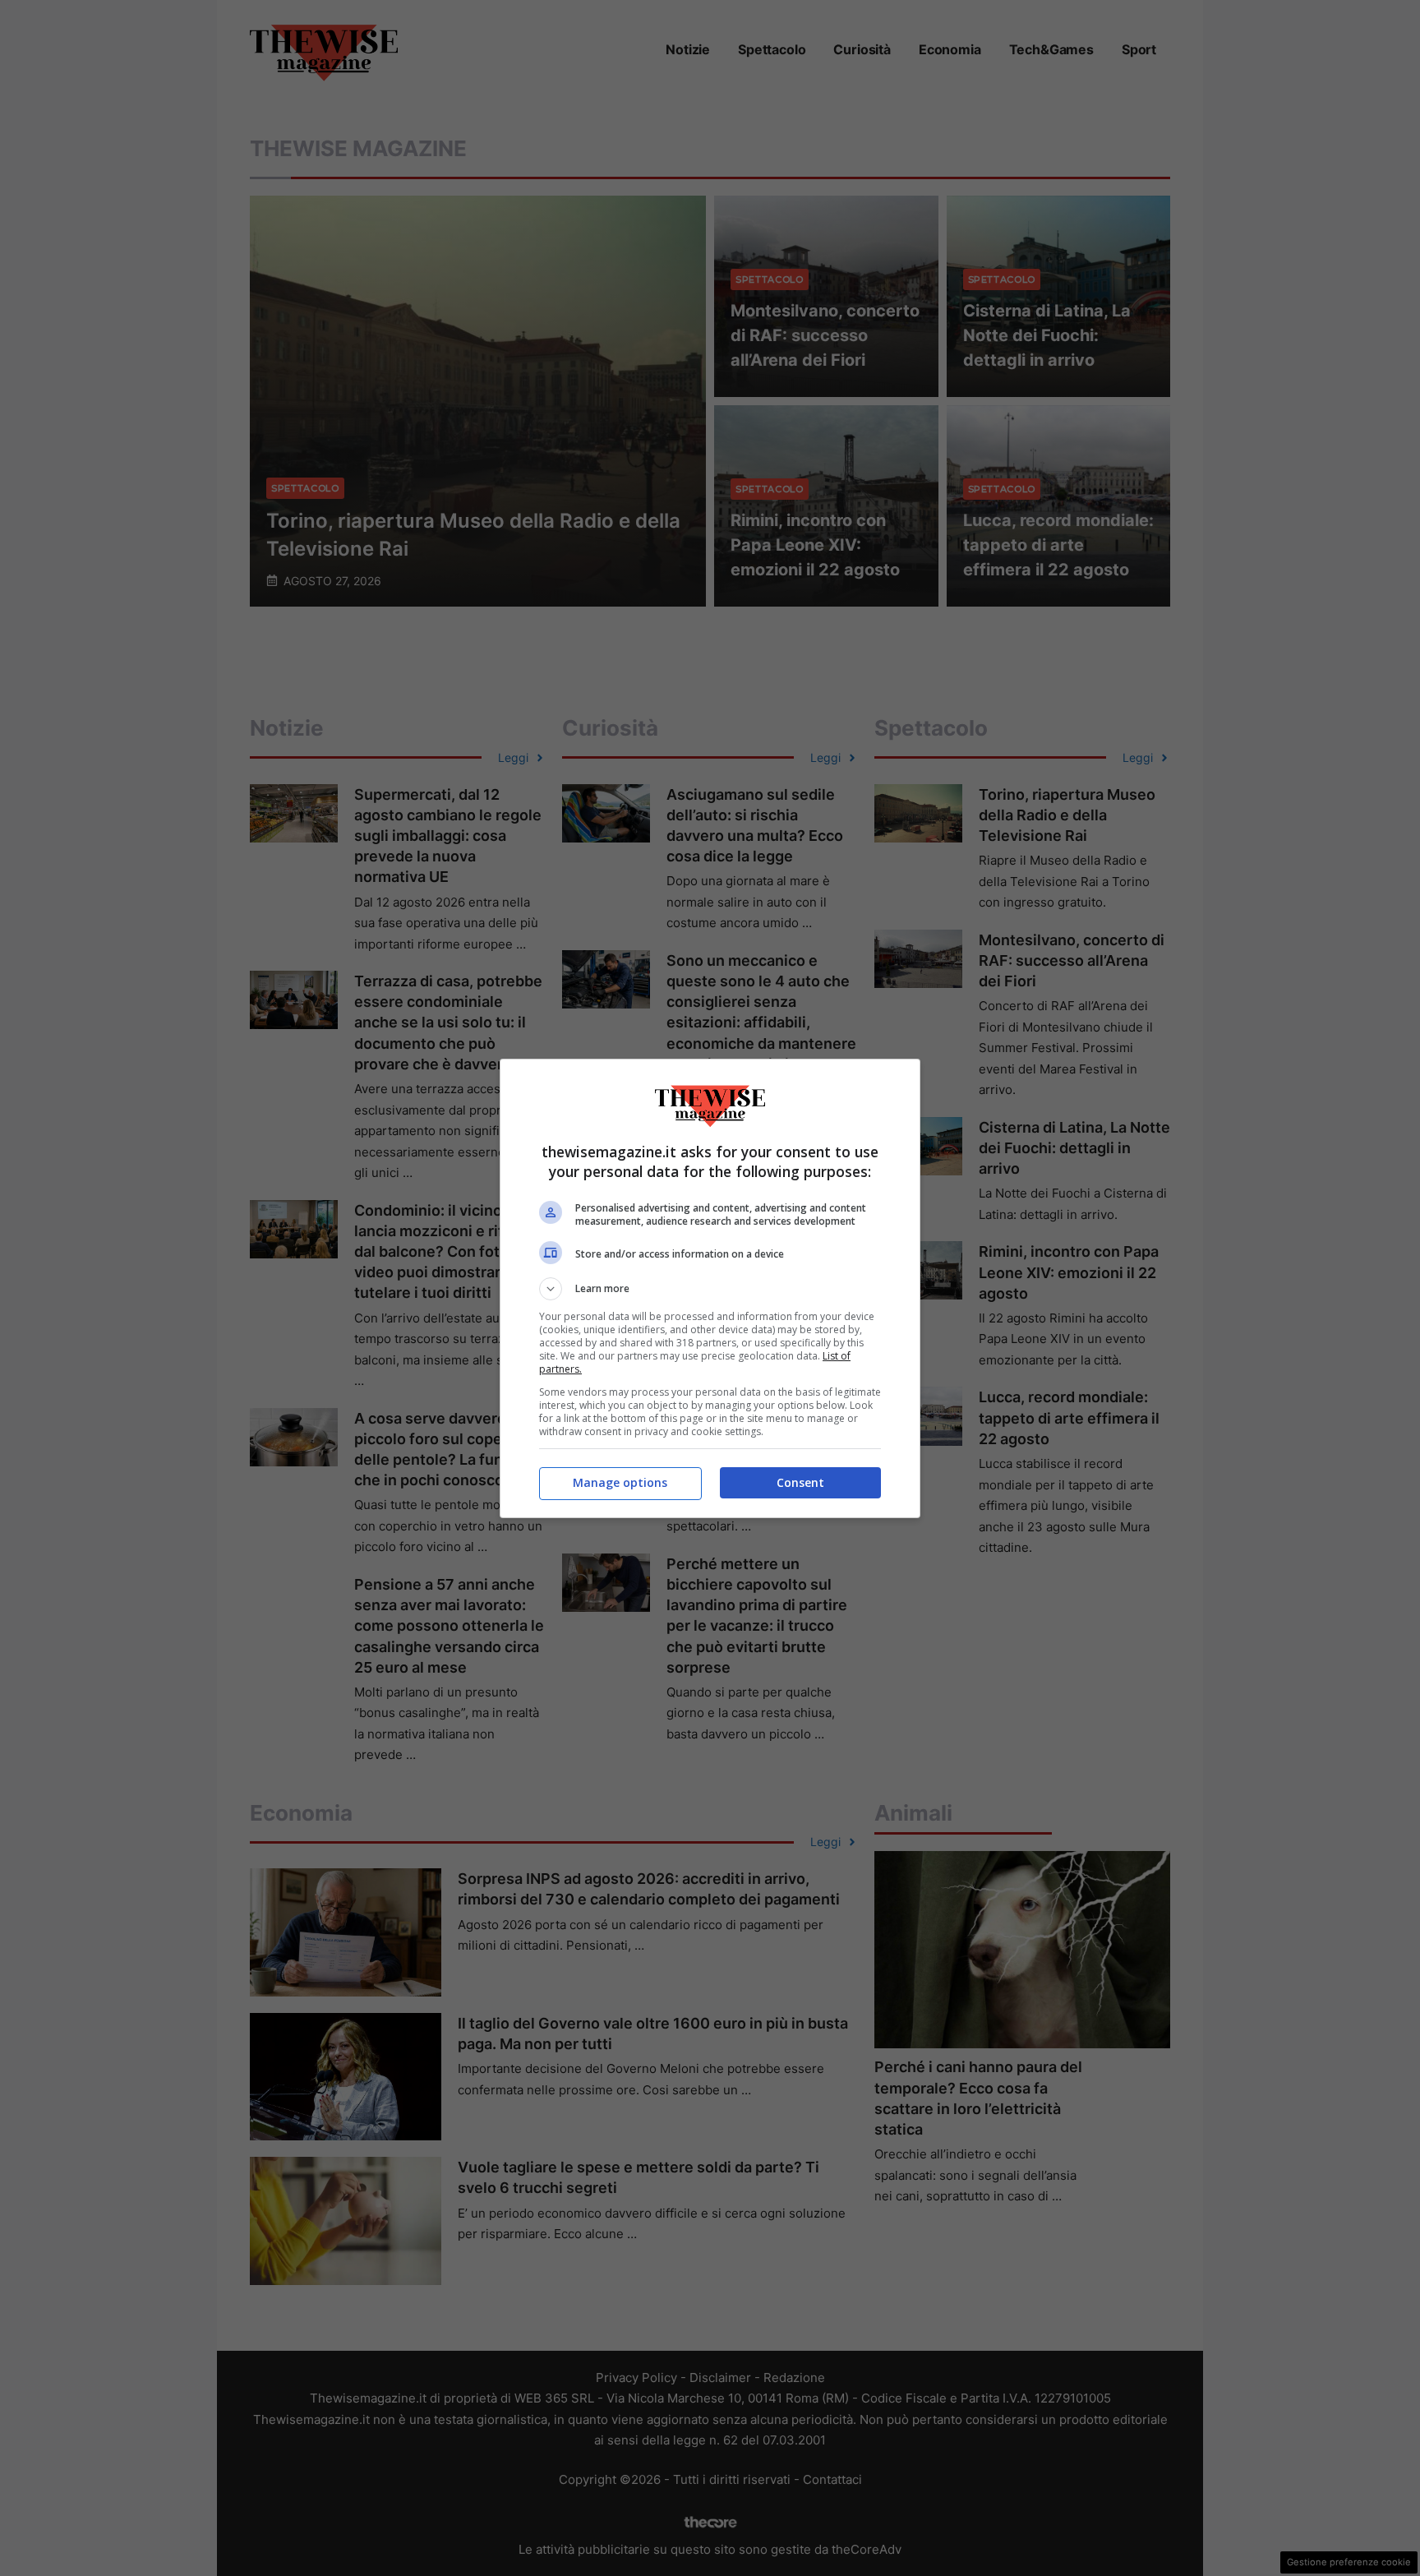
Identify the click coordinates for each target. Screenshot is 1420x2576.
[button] (710, 1289)
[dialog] (710, 1288)
